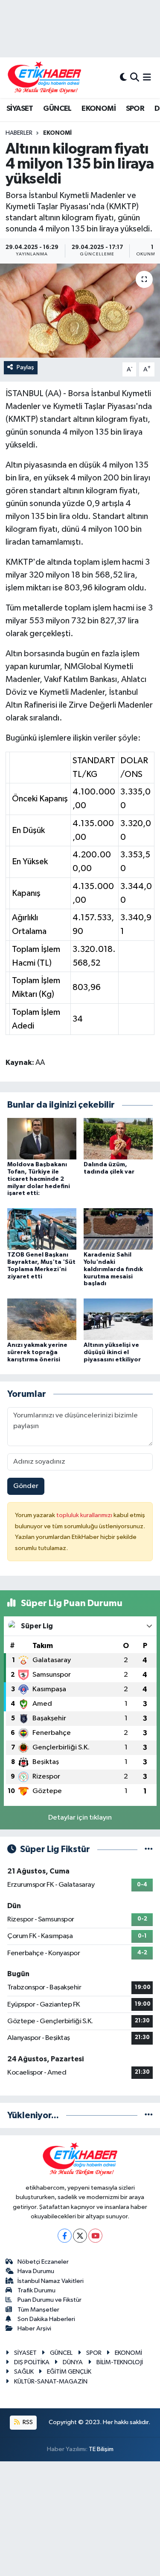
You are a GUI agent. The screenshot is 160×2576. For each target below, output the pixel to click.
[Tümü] (149, 2115)
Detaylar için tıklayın (80, 1818)
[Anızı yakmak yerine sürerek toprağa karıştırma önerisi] (42, 1319)
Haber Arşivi (34, 2328)
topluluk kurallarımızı (85, 1515)
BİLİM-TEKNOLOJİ (120, 2362)
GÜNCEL (57, 109)
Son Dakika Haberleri (46, 2319)
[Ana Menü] (147, 78)
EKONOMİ (99, 109)
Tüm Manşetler (38, 2310)
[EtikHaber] (45, 78)
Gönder (26, 1486)
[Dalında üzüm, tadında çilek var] (118, 1138)
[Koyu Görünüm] (123, 78)
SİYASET (20, 109)
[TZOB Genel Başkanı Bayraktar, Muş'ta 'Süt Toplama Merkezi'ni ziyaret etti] (42, 1229)
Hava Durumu (36, 2271)
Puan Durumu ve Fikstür (49, 2300)
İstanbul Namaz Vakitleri (51, 2281)
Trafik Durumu (36, 2290)
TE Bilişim (101, 2449)
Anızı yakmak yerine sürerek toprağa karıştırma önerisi (37, 1352)
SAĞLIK (24, 2372)
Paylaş (25, 367)
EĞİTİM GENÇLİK (69, 2372)
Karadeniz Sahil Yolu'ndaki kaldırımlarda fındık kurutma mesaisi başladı (113, 1269)
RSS (27, 2422)
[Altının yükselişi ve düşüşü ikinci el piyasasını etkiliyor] (118, 1319)
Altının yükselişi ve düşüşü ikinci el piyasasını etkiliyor (112, 1352)
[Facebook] (65, 2236)
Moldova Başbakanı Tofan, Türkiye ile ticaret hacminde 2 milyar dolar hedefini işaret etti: (39, 1179)
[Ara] (135, 78)
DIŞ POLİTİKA (32, 2362)
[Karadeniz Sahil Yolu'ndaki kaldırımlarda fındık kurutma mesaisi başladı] (118, 1229)
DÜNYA (73, 2362)
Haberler (19, 133)
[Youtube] (95, 2236)
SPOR (135, 109)
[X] (80, 2236)
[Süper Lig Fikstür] (149, 1849)
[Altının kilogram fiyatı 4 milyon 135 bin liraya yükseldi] (80, 311)
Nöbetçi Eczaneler (43, 2262)
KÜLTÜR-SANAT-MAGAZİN (51, 2382)
